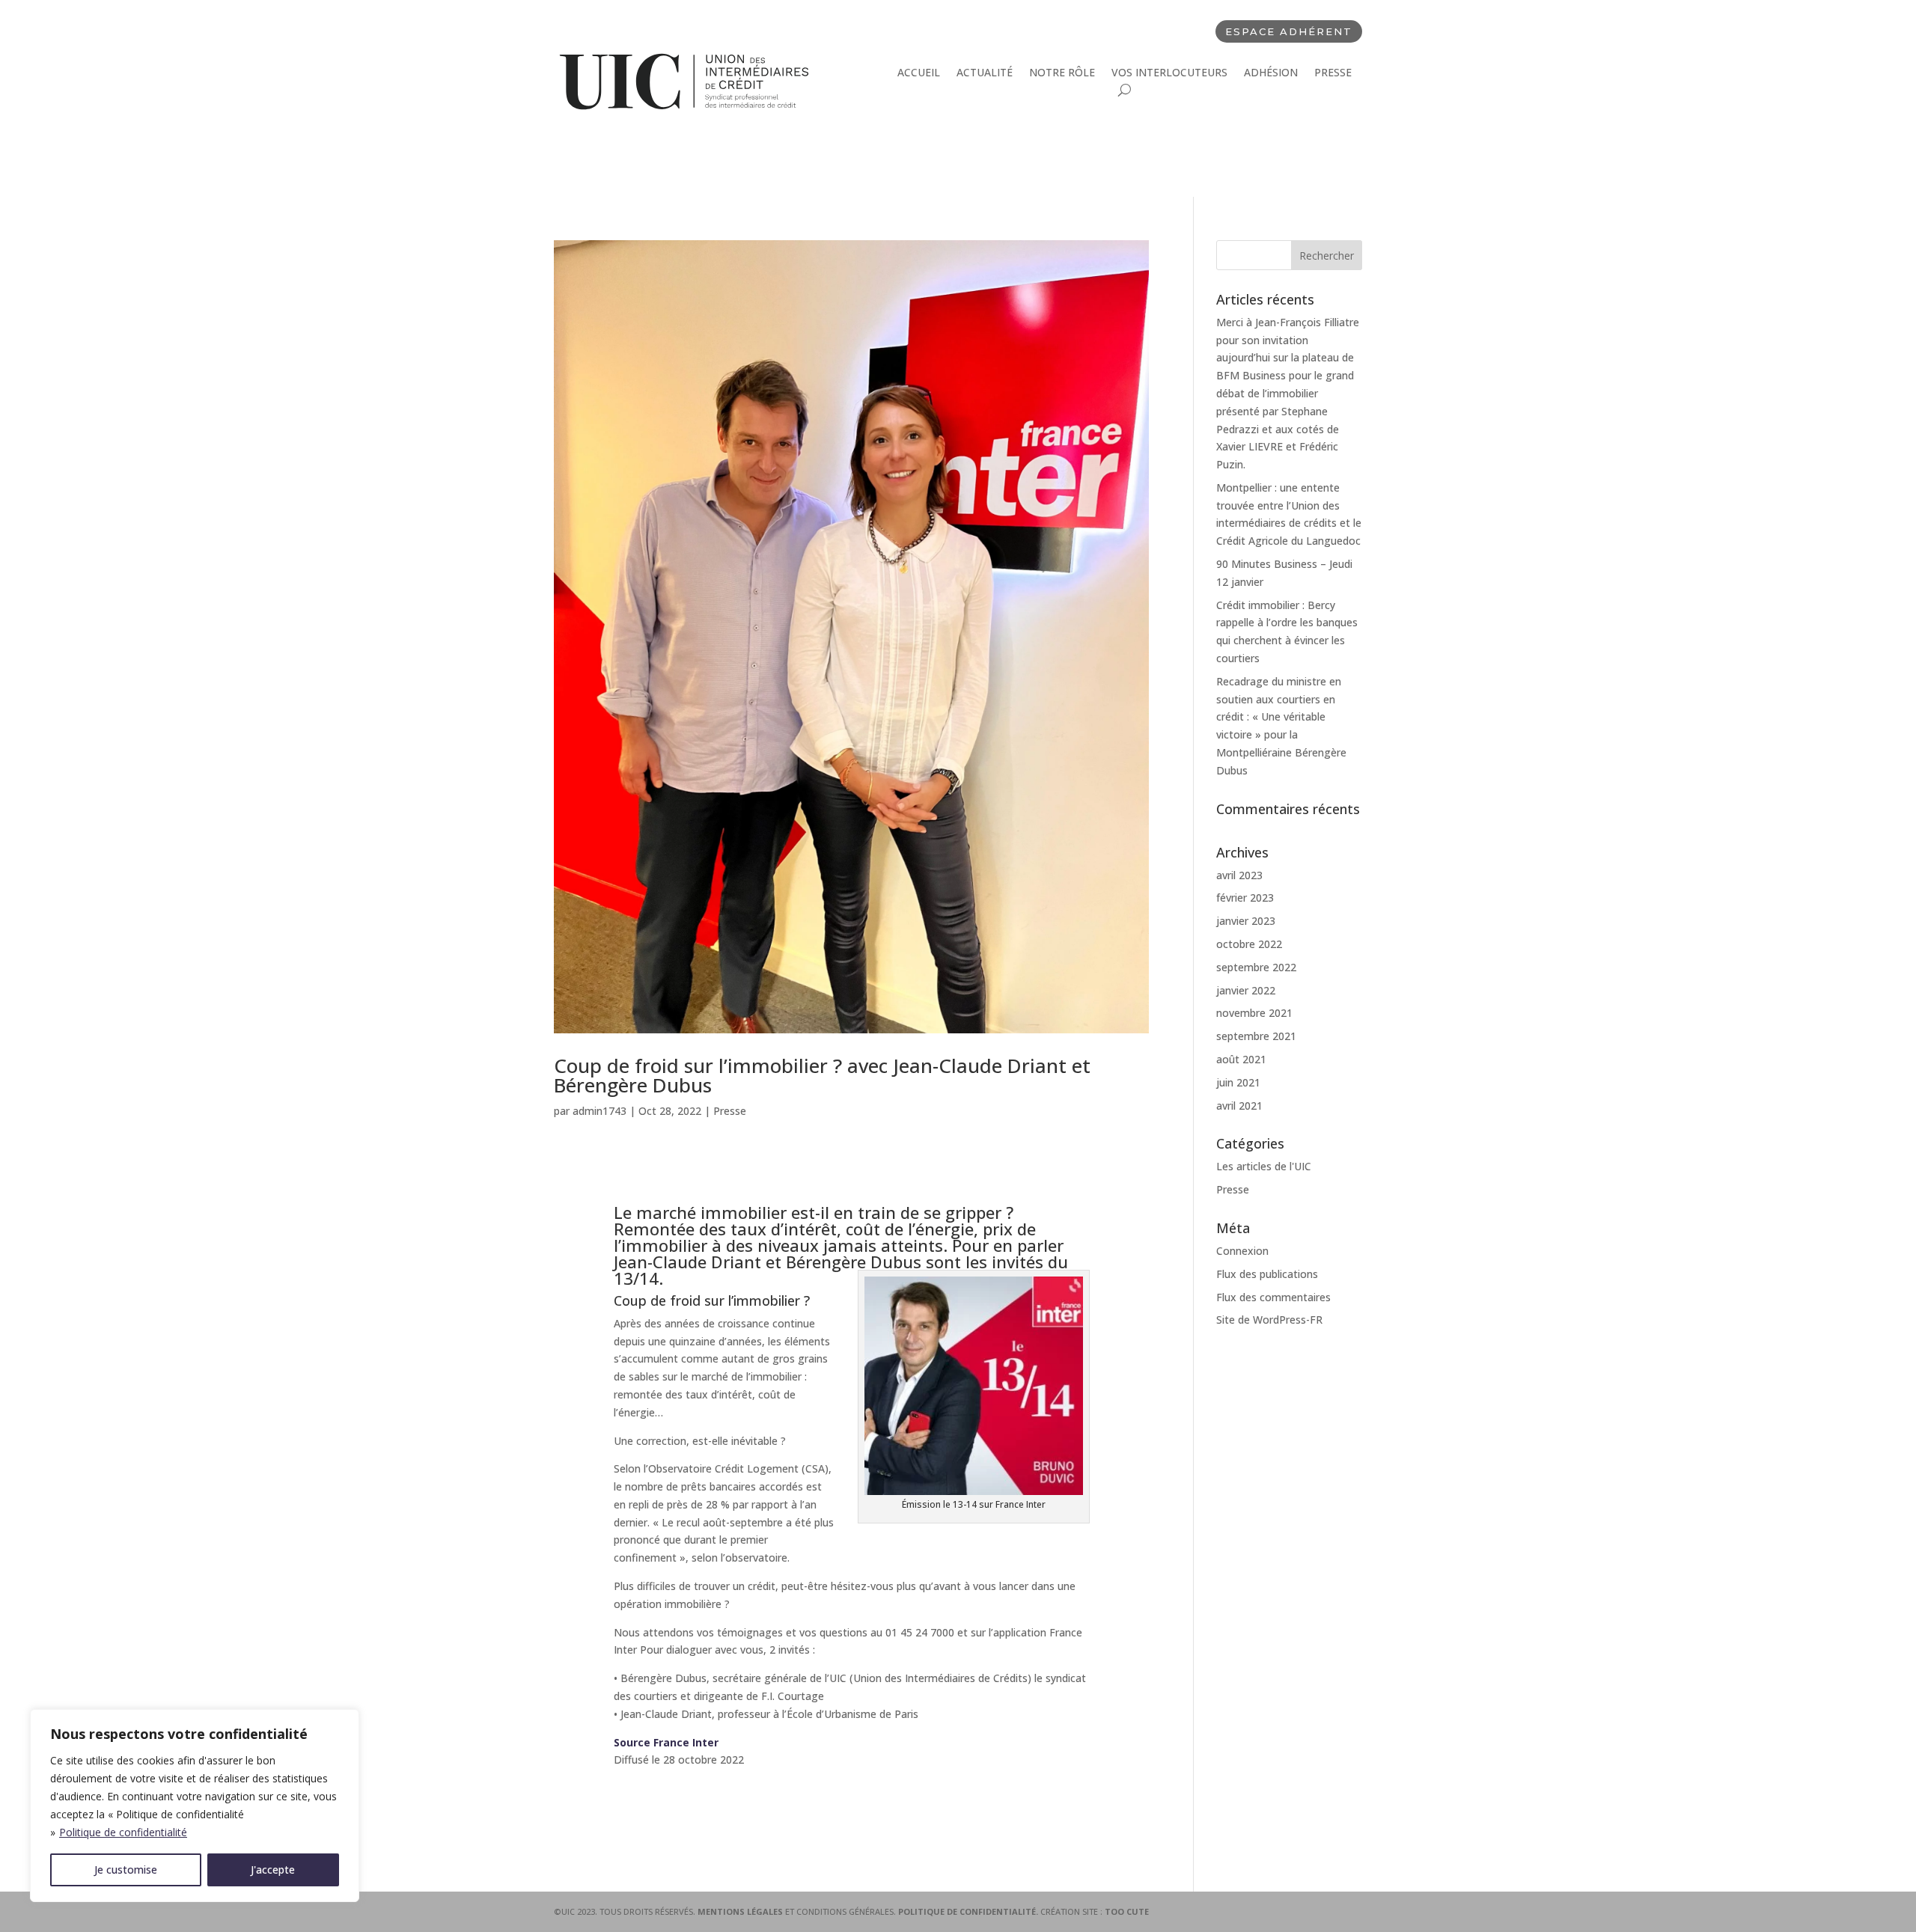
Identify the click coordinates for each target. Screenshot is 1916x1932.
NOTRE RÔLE (1062, 73)
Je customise (126, 1870)
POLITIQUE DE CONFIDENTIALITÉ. (969, 1911)
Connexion (1242, 1251)
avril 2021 (1239, 1106)
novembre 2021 (1254, 1013)
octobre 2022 (1249, 944)
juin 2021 (1238, 1082)
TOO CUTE (1127, 1911)
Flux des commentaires (1273, 1297)
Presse (730, 1111)
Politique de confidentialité (123, 1832)
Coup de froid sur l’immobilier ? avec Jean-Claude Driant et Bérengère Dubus (822, 1075)
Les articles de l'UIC (1264, 1166)
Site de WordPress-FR (1269, 1320)
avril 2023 (1239, 875)
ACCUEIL (919, 73)
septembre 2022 (1256, 967)
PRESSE (1333, 73)
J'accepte (273, 1870)
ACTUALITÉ (985, 73)
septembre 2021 (1256, 1036)
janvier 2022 (1246, 990)
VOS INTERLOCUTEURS (1169, 73)
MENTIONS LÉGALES (741, 1911)
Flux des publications (1267, 1274)
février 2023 (1245, 898)
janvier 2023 (1246, 921)
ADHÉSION (1271, 73)
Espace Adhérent (1289, 31)
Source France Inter (666, 1742)
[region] (195, 1806)
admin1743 (599, 1111)
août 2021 (1241, 1059)
